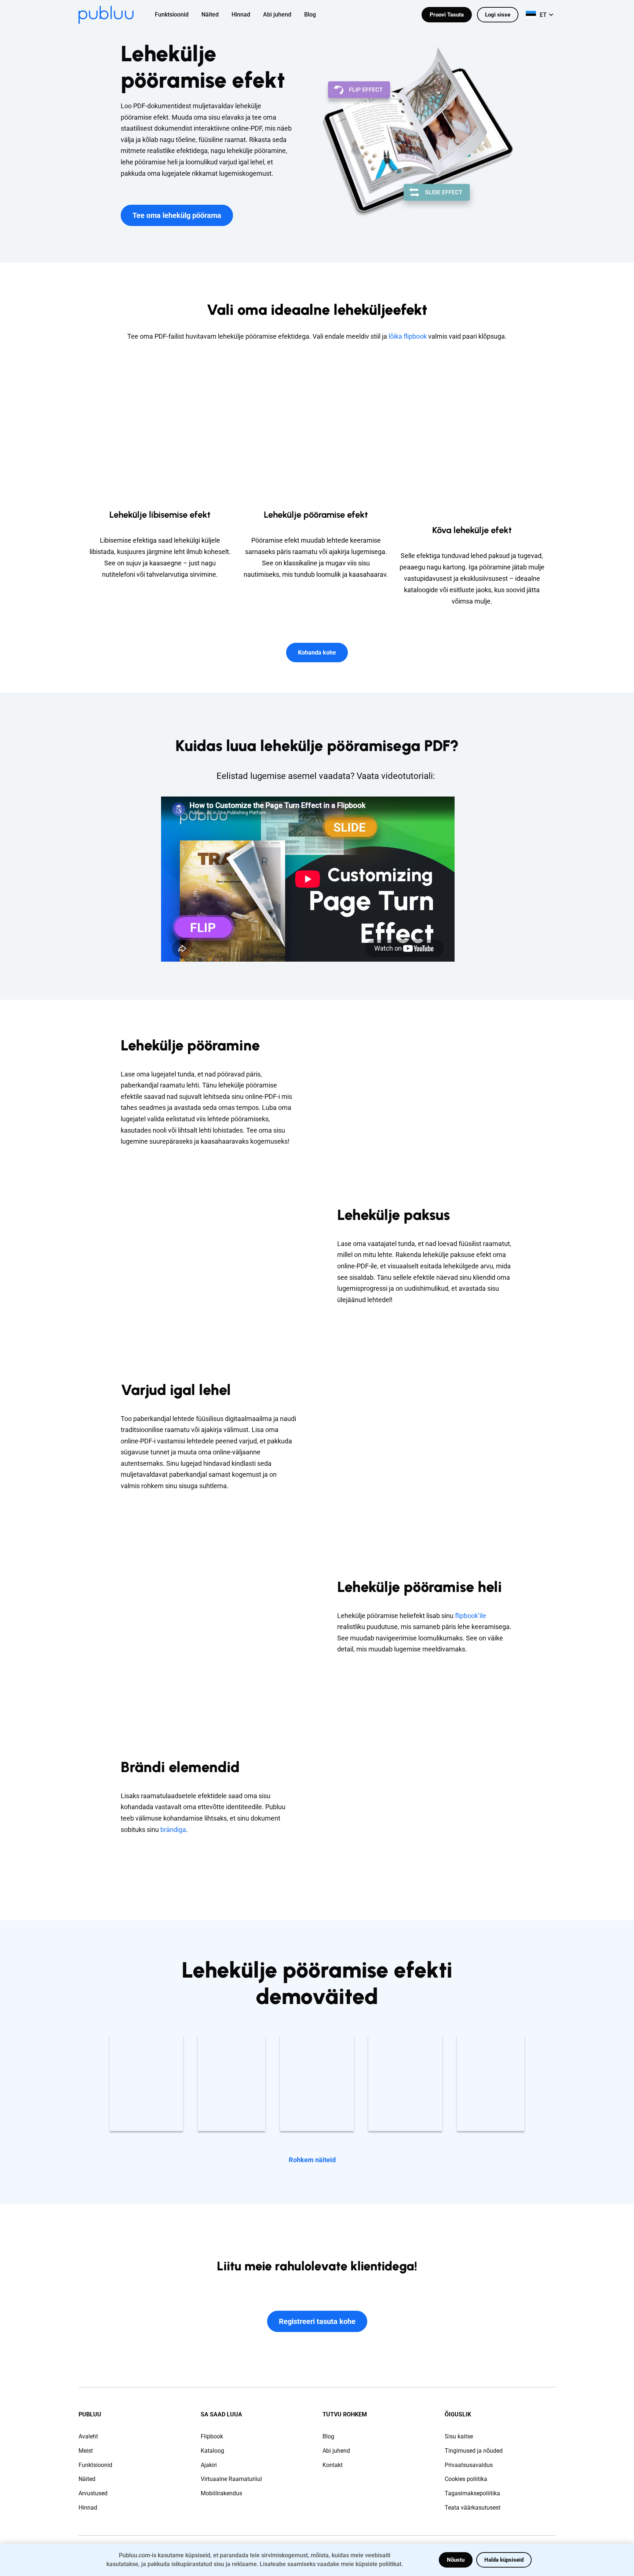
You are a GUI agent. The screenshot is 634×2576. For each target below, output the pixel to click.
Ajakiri (209, 2465)
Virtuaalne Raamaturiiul (231, 2479)
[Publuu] (106, 15)
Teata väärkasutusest (473, 2508)
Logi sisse (498, 15)
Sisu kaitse (459, 2436)
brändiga (173, 1830)
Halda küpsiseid (504, 2560)
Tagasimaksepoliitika (472, 2493)
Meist (86, 2451)
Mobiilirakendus (221, 2493)
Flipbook (212, 2436)
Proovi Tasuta (447, 15)
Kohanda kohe (317, 653)
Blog (328, 2436)
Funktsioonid (95, 2465)
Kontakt (333, 2465)
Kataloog (212, 2451)
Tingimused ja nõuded (474, 2451)
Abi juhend (336, 2451)
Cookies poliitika (466, 2479)
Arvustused (93, 2493)
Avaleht (88, 2436)
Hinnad (88, 2508)
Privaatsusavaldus (469, 2465)
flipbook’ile (471, 1616)
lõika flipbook (408, 336)
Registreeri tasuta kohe (317, 2321)
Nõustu (456, 2560)
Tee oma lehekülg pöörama (177, 215)
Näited (87, 2479)
